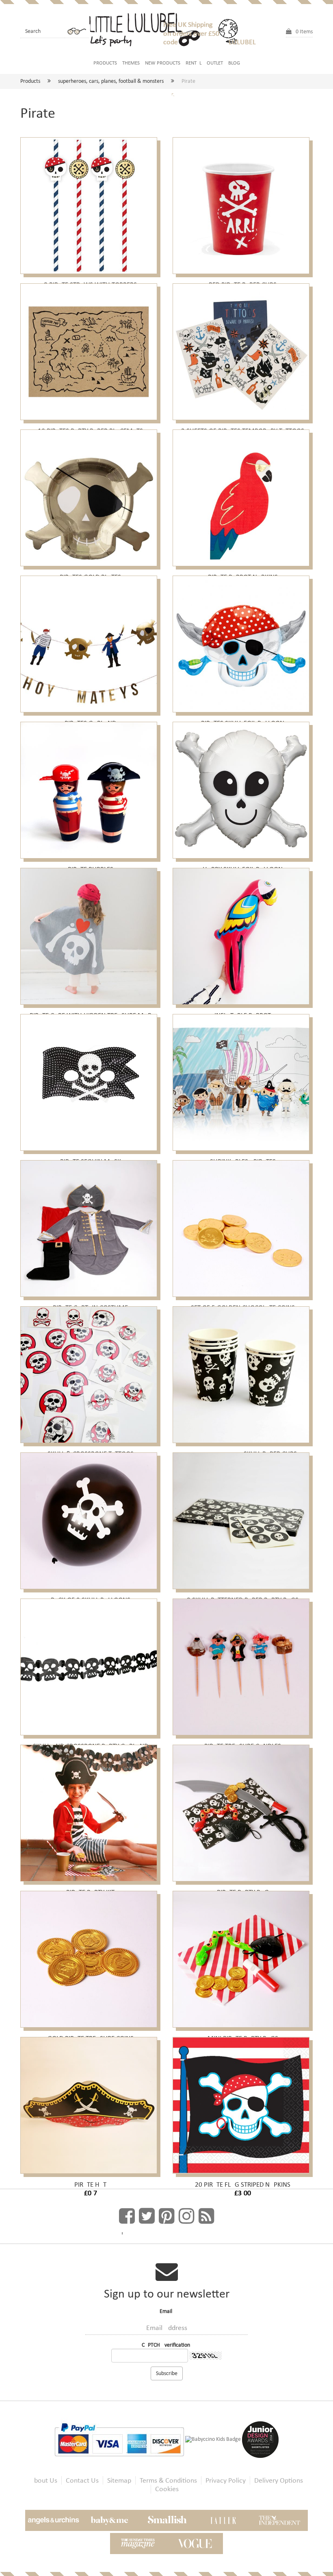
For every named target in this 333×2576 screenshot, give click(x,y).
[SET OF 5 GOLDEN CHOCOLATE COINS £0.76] (243, 1225)
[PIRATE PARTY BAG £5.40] (243, 1810)
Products (105, 63)
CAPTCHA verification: (167, 2345)
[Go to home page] (148, 28)
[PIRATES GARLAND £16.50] (90, 641)
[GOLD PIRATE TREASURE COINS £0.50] (90, 1956)
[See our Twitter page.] (147, 2216)
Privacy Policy (226, 2480)
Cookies (167, 2489)
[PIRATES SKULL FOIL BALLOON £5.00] (243, 641)
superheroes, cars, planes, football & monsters (111, 81)
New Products (163, 63)
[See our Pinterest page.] (167, 2216)
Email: (167, 2311)
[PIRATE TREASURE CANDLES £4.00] (243, 1663)
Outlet (215, 63)
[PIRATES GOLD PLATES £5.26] (90, 494)
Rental (194, 63)
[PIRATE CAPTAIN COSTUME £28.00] (90, 1225)
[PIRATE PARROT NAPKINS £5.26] (243, 494)
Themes (131, 63)
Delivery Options (279, 2480)
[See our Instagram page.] (187, 2216)
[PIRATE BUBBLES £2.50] (90, 787)
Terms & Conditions (168, 2480)
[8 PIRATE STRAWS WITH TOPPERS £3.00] (90, 202)
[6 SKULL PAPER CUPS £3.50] (243, 1371)
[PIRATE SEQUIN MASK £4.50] (90, 1079)
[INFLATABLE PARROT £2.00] (243, 933)
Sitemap (119, 2480)
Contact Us (82, 2480)
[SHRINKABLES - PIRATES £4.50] (243, 1079)
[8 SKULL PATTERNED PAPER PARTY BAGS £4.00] (243, 1517)
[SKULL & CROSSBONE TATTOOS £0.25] (90, 1371)
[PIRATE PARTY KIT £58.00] (90, 1810)
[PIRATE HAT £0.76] (90, 2102)
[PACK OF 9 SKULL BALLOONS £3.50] (90, 1517)
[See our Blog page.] (207, 2216)
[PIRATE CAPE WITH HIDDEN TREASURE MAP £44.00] (90, 933)
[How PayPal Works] (120, 2439)
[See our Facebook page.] (127, 2216)
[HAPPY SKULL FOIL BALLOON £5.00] (243, 787)
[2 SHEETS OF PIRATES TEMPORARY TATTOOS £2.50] (243, 348)
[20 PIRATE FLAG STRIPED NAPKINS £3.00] (243, 2102)
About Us (44, 2480)
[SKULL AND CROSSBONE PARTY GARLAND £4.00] (90, 1663)
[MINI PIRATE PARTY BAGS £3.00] (243, 1956)
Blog (234, 63)
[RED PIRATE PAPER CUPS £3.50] (243, 202)
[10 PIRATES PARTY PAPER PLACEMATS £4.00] (90, 348)
